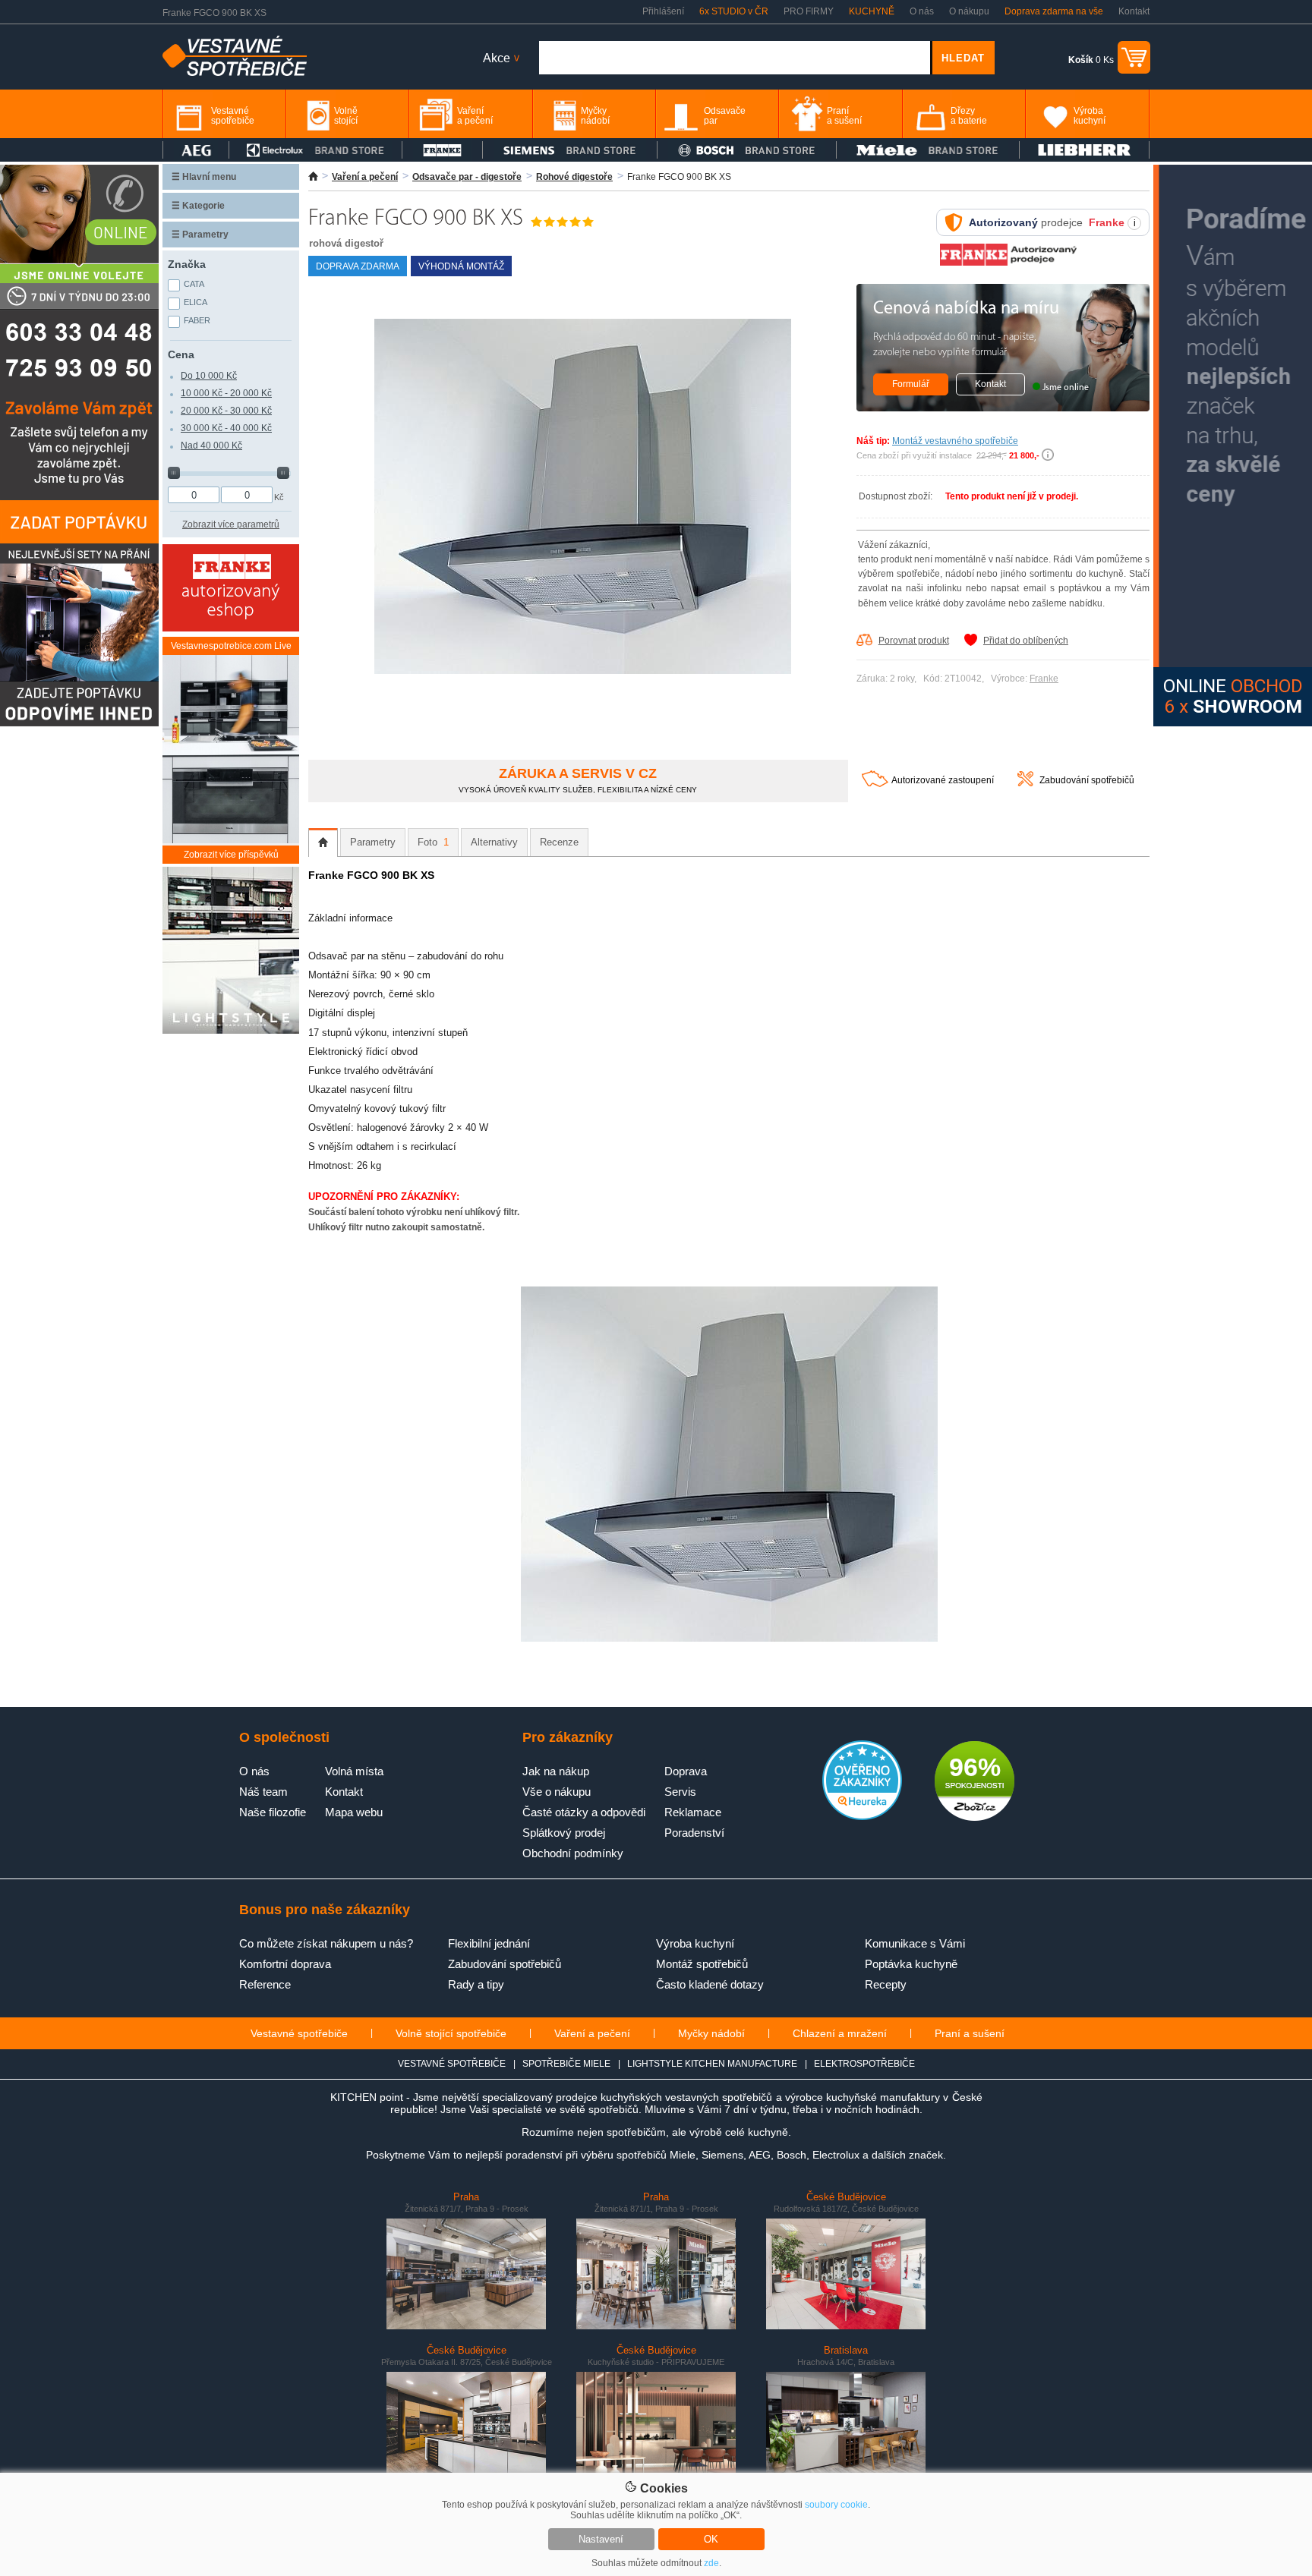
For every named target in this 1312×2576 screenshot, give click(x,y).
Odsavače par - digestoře (467, 177)
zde (711, 2563)
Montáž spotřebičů (702, 1964)
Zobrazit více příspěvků (231, 855)
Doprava (686, 1771)
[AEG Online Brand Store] (196, 150)
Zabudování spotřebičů (1087, 780)
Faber (197, 320)
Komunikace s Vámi (915, 1943)
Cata (194, 284)
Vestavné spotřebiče (299, 2033)
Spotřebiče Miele (566, 2064)
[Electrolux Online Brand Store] (316, 150)
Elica (196, 302)
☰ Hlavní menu (204, 177)
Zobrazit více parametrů (231, 524)
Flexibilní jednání (489, 1943)
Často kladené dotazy (710, 1984)
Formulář (911, 384)
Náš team (263, 1792)
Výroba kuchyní (695, 1943)
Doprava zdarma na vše (1054, 11)
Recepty (886, 1984)
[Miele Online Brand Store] (928, 150)
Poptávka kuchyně (911, 1964)
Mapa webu (354, 1812)
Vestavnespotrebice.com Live (231, 646)
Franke (1044, 679)
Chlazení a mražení (840, 2033)
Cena (181, 354)
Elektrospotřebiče (864, 2064)
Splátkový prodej (564, 1833)
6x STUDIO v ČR (734, 11)
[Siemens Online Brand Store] (570, 150)
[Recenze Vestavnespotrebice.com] (862, 1817)
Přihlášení (663, 11)
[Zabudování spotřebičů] (1025, 783)
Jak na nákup (556, 1771)
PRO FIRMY (809, 11)
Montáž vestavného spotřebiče (955, 441)
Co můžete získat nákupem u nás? (326, 1943)
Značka (187, 264)
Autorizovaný (1003, 222)
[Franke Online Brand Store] (442, 150)
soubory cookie (836, 2505)
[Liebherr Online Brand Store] (1084, 150)
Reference (265, 1984)
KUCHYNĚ (872, 11)
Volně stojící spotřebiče (451, 2033)
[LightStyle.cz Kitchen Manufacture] (231, 951)
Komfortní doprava (285, 1964)
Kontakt (1134, 11)
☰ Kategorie (198, 206)
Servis (680, 1792)
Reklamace (693, 1812)
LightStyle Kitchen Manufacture (712, 2064)
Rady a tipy (476, 1984)
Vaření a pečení (365, 177)
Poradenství (694, 1833)
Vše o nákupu (557, 1792)
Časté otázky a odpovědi (584, 1812)
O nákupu (969, 11)
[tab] (323, 842)
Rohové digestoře (574, 177)
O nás (922, 11)
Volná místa (354, 1771)
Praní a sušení (970, 2033)
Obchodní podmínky (573, 1853)
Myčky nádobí (711, 2033)
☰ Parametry (200, 235)
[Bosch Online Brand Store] (747, 150)
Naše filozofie (273, 1812)
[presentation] (323, 842)
